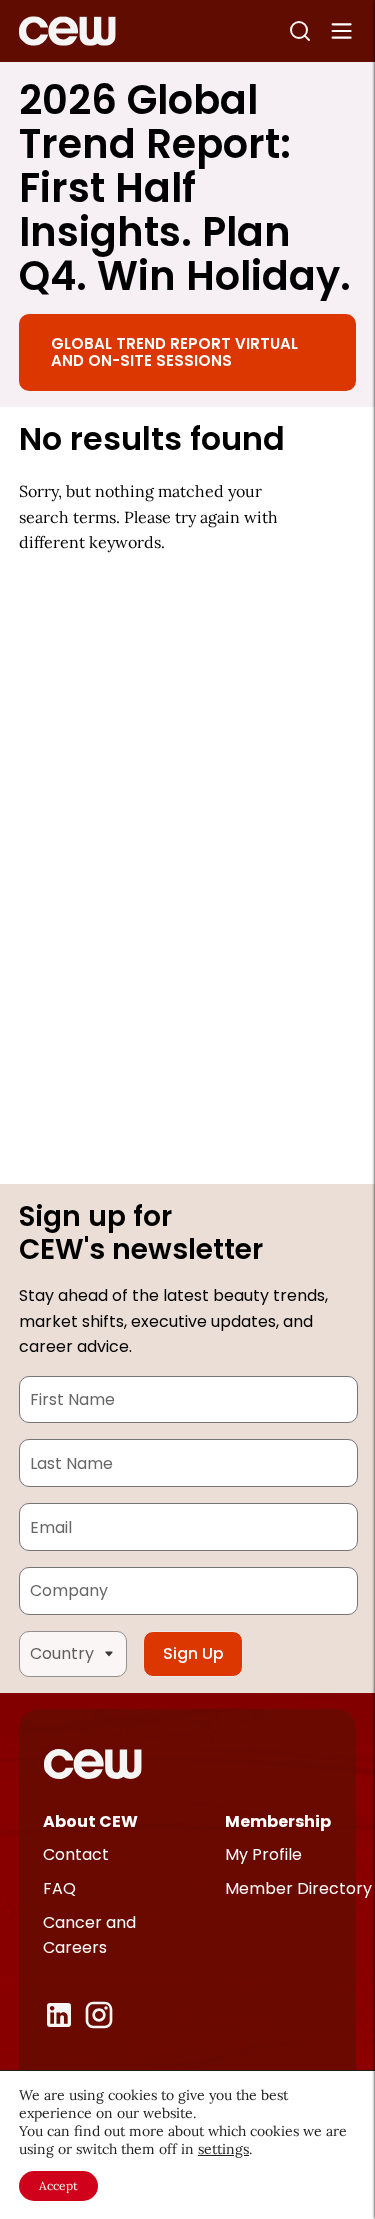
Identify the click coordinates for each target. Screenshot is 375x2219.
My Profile (263, 1854)
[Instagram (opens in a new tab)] (99, 2015)
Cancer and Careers (89, 1935)
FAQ (59, 1888)
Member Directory (298, 1888)
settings (223, 2149)
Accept (58, 2185)
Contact (76, 1854)
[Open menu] (342, 31)
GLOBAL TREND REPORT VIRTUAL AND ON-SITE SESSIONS (174, 352)
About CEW (90, 1821)
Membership (278, 1821)
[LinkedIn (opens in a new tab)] (59, 2015)
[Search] (300, 31)
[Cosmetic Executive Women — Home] (67, 31)
